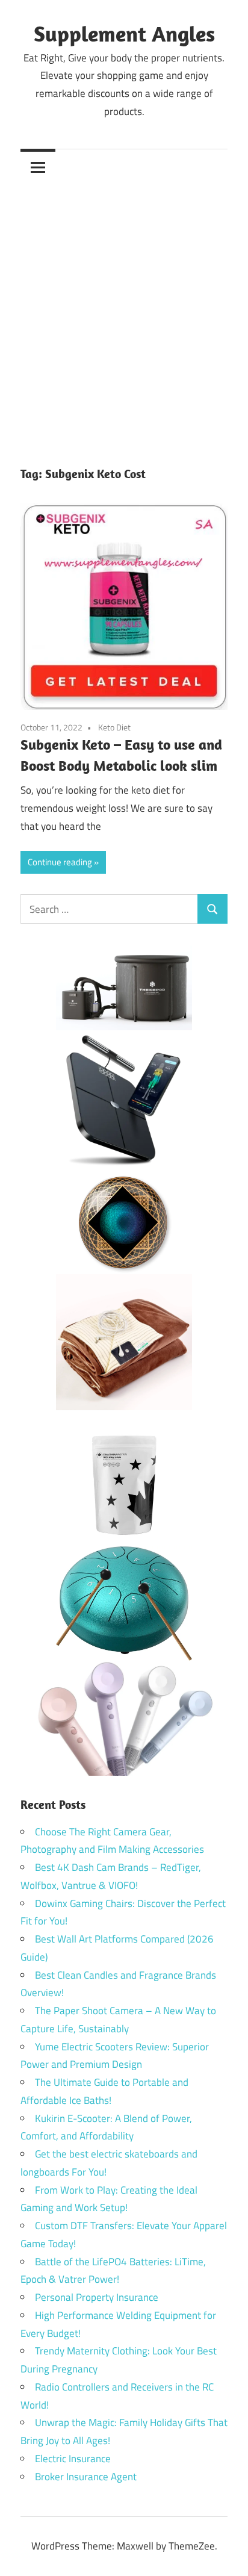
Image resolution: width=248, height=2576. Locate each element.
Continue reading (60, 862)
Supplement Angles (124, 33)
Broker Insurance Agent (86, 2477)
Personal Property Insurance (97, 2297)
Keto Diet (114, 727)
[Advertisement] (124, 315)
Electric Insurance (73, 2459)
